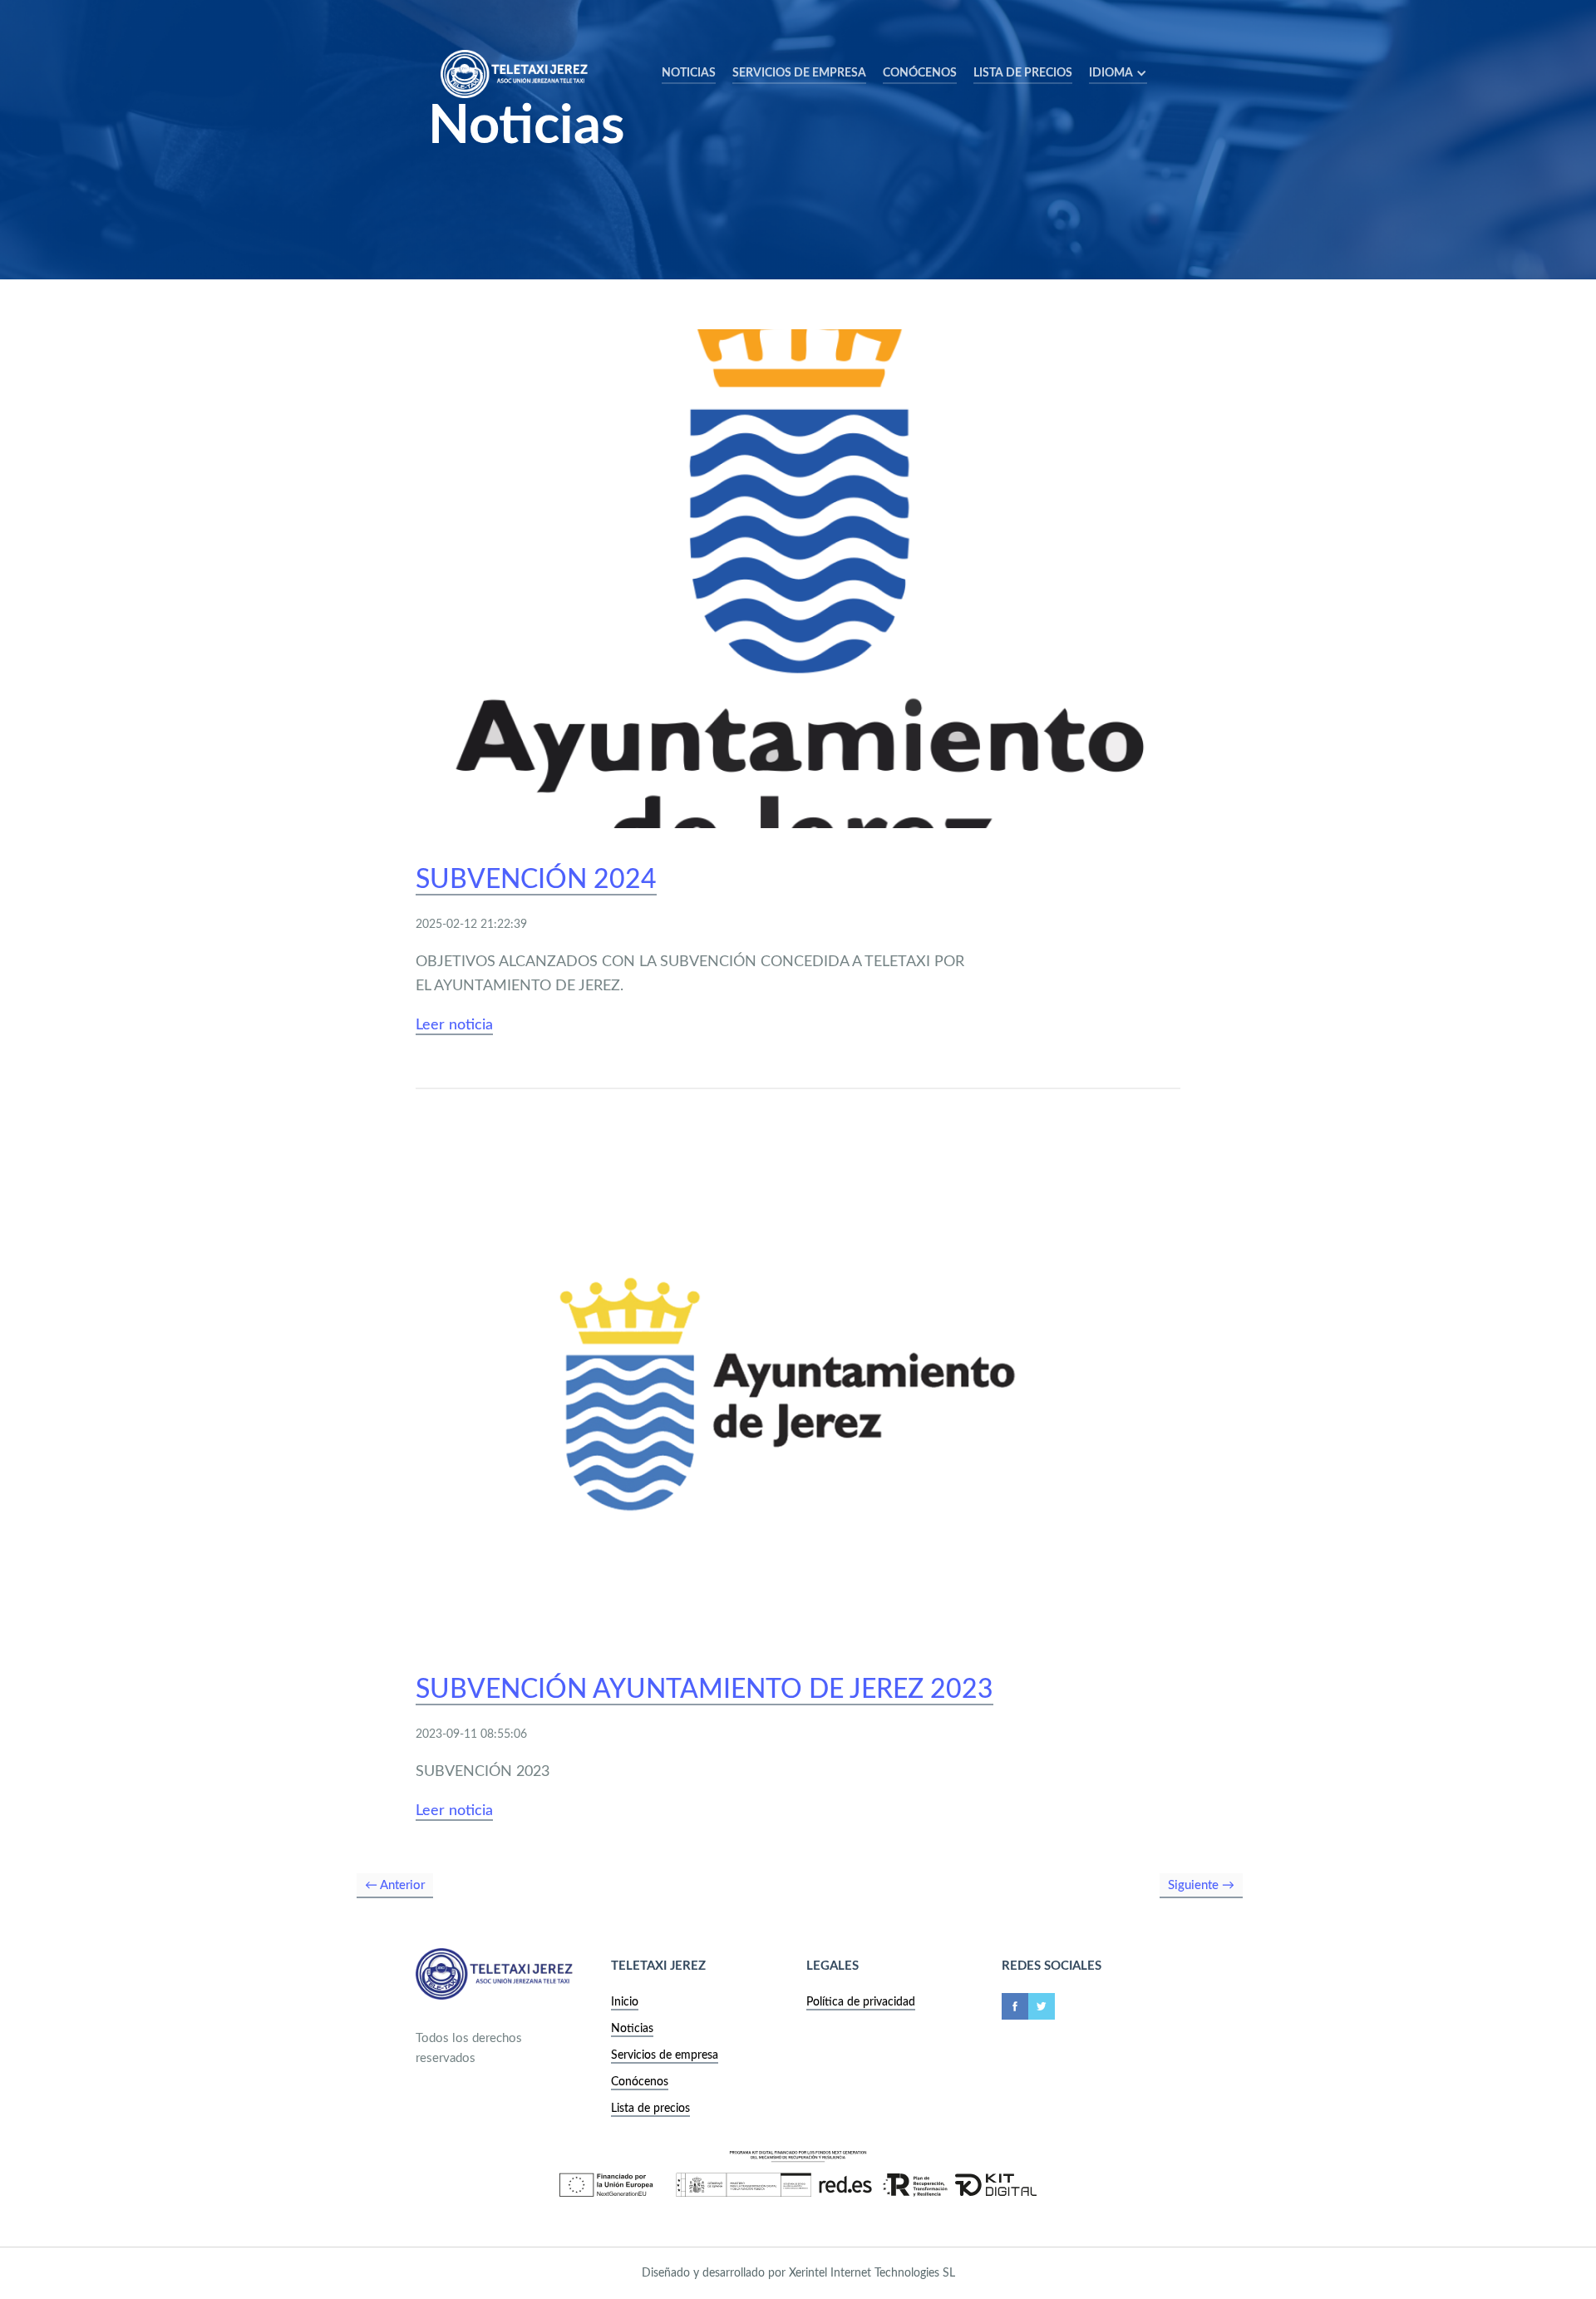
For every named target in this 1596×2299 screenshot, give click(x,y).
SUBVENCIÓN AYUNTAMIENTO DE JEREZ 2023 (704, 1690)
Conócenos (920, 73)
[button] (1118, 74)
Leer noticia (454, 1025)
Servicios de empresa (665, 2055)
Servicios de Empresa (799, 73)
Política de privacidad (861, 2002)
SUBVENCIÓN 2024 (536, 880)
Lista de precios (1023, 73)
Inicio (625, 2002)
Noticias (689, 73)
